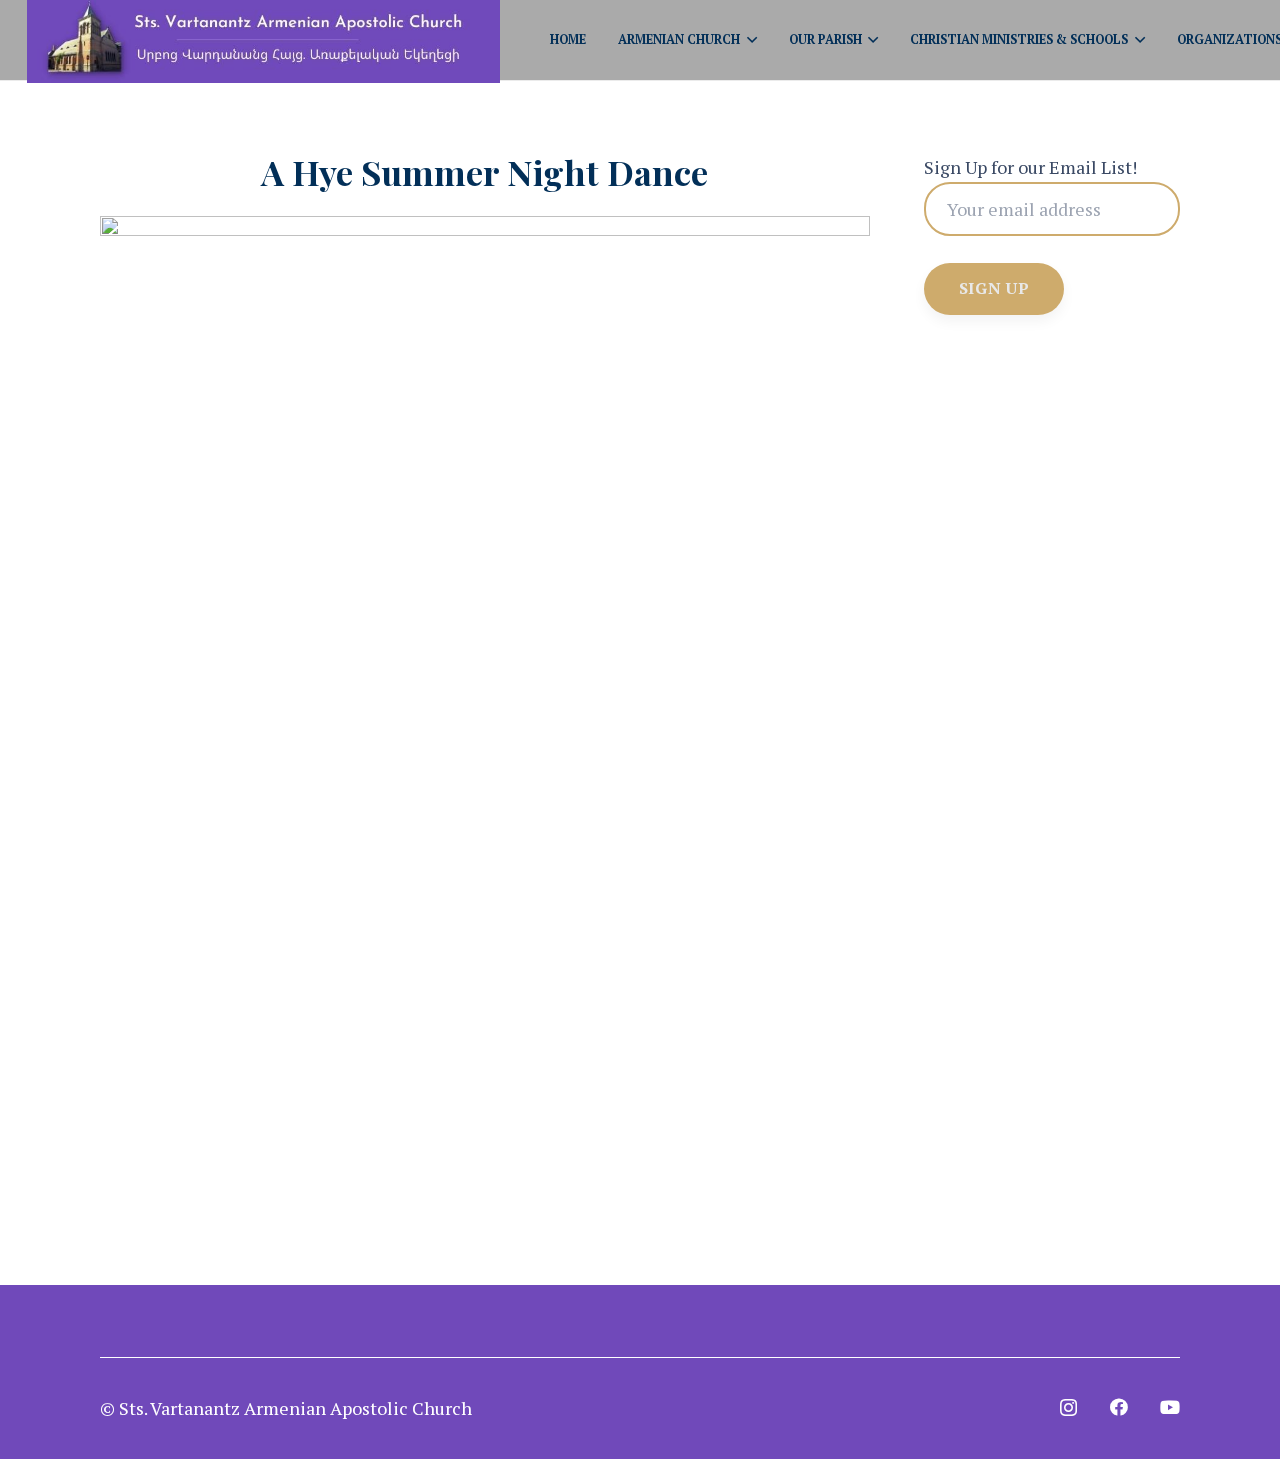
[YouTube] (1170, 1407)
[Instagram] (1068, 1408)
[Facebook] (1119, 1407)
